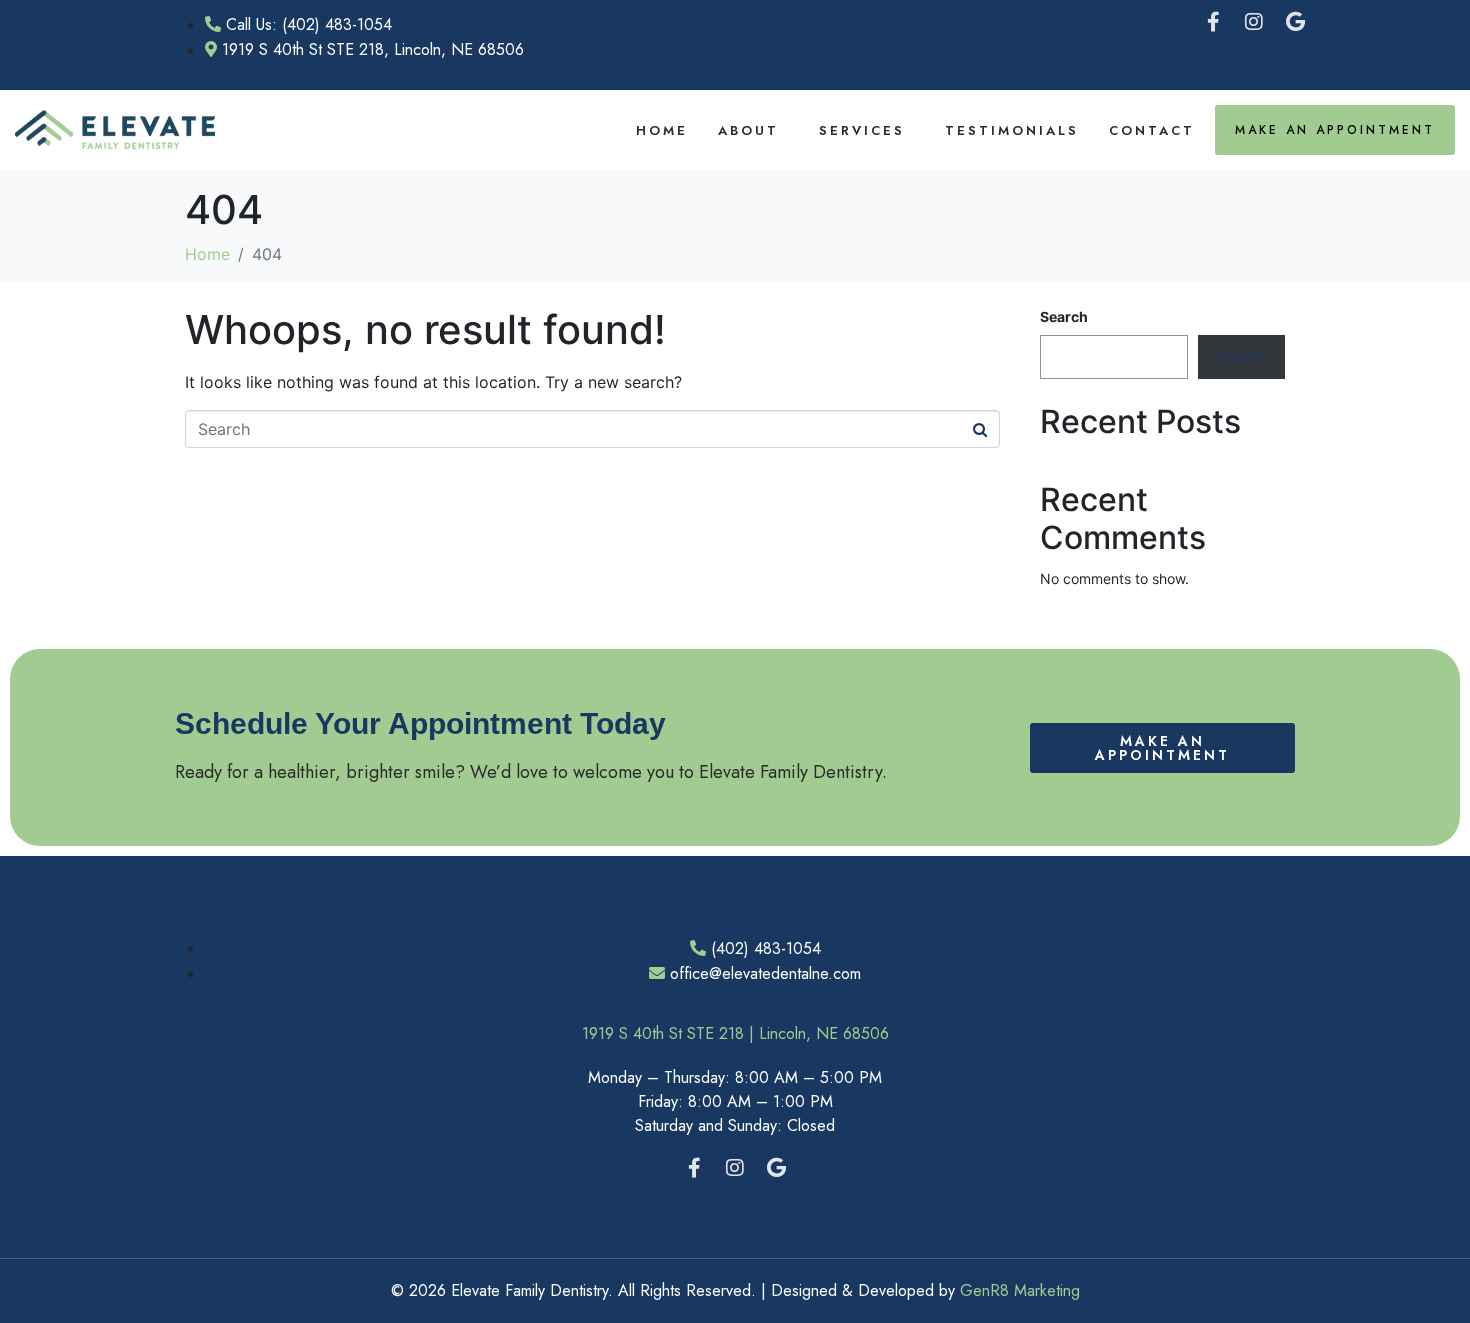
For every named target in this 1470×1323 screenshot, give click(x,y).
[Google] (1295, 22)
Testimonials (1012, 130)
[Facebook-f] (1213, 22)
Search (1064, 316)
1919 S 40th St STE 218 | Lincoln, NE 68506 (735, 1033)
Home (662, 130)
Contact (1152, 130)
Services (862, 130)
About (748, 130)
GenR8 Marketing (1020, 1290)
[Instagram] (1254, 22)
